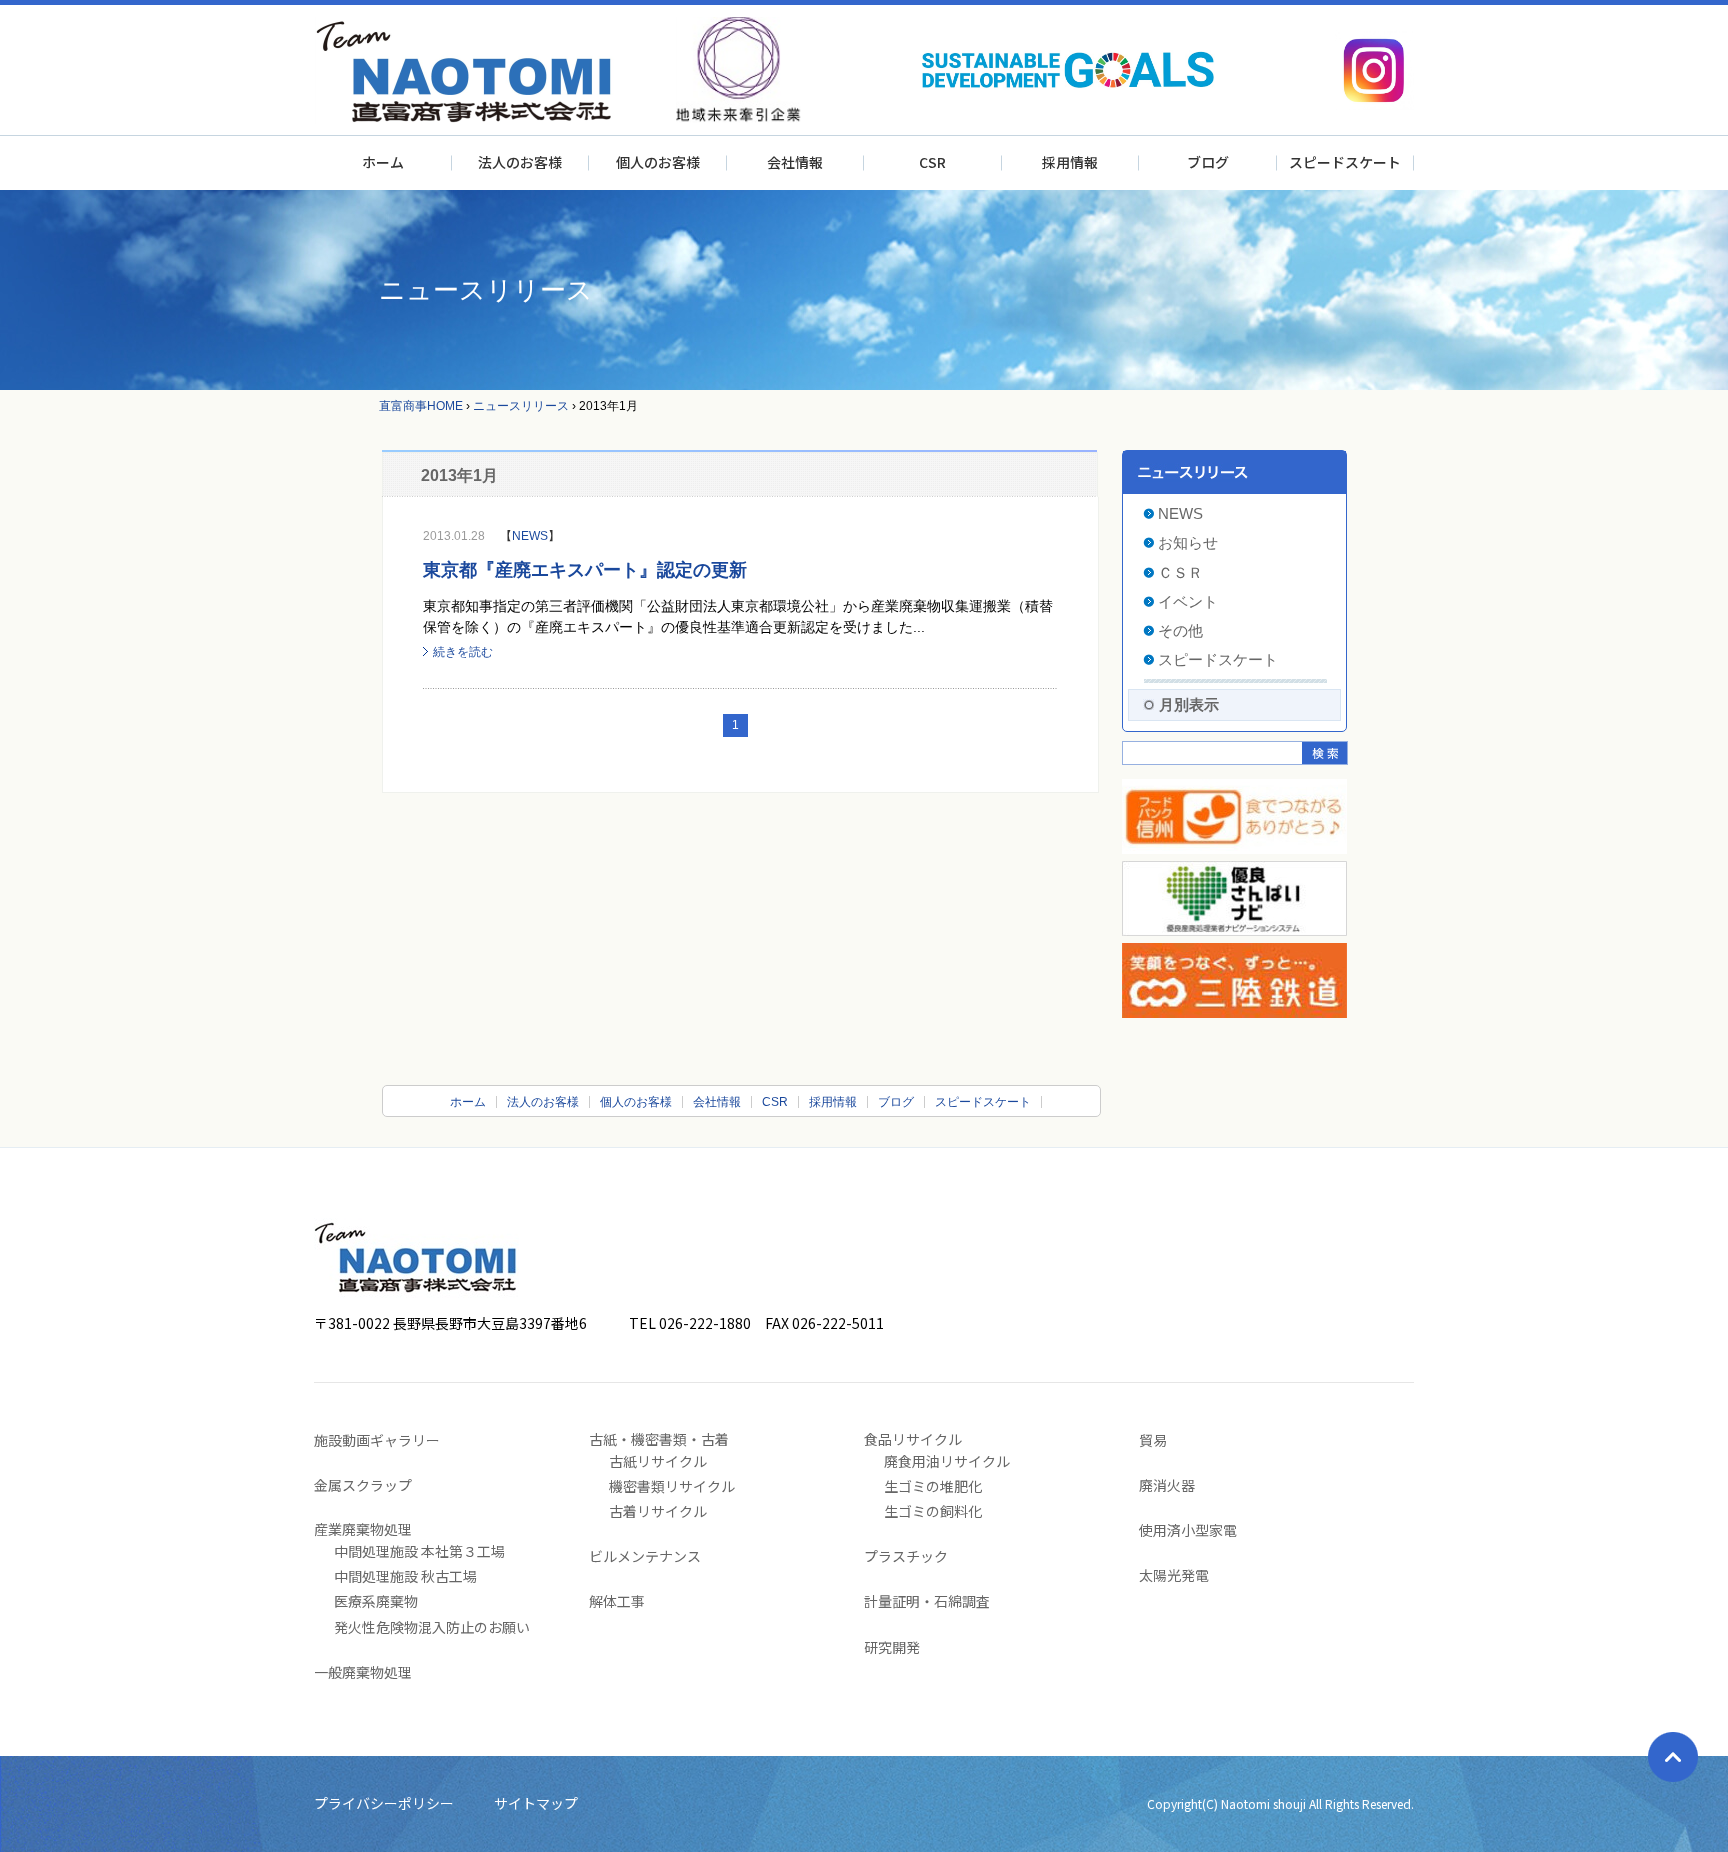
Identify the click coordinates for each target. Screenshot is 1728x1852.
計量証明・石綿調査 (927, 1601)
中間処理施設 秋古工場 (405, 1576)
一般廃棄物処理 (363, 1672)
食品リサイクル (913, 1439)
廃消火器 (1167, 1485)
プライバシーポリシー (384, 1803)
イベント (1188, 601)
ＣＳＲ (1180, 572)
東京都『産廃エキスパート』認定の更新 (585, 570)
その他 (1180, 630)
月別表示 (1189, 704)
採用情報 (1070, 162)
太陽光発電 (1174, 1575)
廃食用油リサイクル (947, 1461)
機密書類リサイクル (672, 1486)
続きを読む (463, 652)
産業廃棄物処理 (363, 1529)
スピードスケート (1345, 162)
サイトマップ (536, 1803)
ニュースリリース (521, 406)
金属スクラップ (363, 1485)
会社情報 (795, 162)
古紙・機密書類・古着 (659, 1439)
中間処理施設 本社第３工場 (419, 1551)
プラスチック (906, 1556)
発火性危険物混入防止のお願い (432, 1627)
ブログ (1208, 162)
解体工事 (617, 1601)
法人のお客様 (520, 162)
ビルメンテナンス (645, 1556)
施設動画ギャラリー (377, 1440)
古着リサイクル (658, 1511)
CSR (932, 162)
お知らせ (1188, 542)
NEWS (530, 536)
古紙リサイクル (658, 1461)
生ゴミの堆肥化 (933, 1486)
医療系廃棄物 (376, 1601)
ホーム (383, 162)
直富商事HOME (421, 406)
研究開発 (892, 1647)
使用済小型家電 (1188, 1530)
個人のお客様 (658, 162)
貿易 (1153, 1440)
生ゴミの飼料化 (933, 1511)
